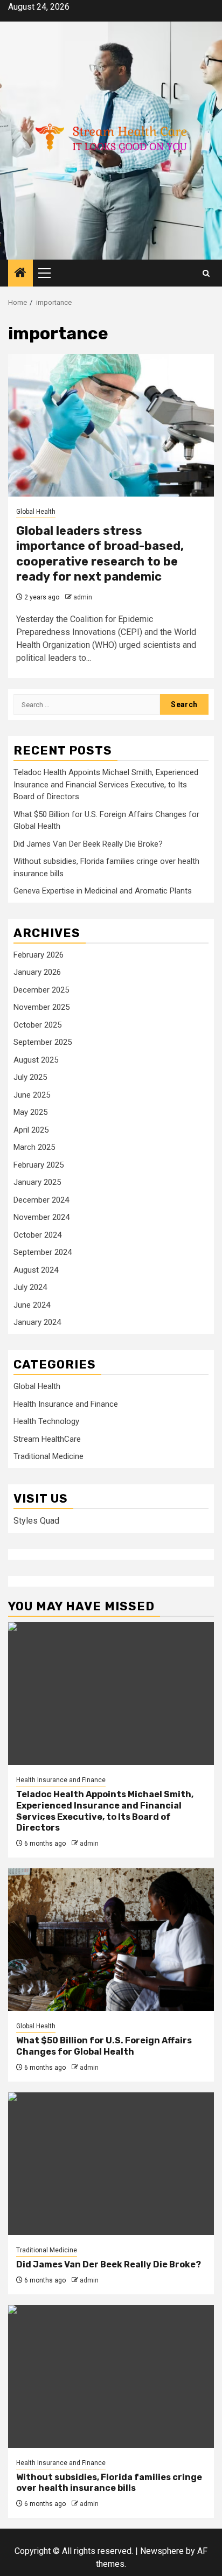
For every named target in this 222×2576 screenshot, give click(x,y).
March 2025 (34, 1147)
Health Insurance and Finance (66, 1404)
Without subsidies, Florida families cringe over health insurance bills (109, 2483)
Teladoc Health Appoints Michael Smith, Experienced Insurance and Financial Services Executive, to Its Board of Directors (106, 784)
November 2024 (41, 1217)
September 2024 (43, 1252)
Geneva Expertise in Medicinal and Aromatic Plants (103, 891)
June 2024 (32, 1305)
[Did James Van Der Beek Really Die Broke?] (111, 2164)
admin (83, 597)
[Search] (206, 273)
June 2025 (32, 1095)
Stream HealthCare (47, 1439)
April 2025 (31, 1130)
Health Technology (46, 1421)
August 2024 (36, 1270)
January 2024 (37, 1322)
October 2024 (37, 1235)
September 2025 (43, 1042)
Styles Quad (36, 1521)
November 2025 (41, 1007)
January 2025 (37, 1182)
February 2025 (39, 1165)
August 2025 (36, 1060)
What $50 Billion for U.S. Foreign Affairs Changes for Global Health (104, 2046)
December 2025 (41, 990)
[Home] (20, 274)
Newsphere (162, 2551)
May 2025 (30, 1112)
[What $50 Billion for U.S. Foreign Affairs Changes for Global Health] (111, 1940)
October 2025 (37, 1025)
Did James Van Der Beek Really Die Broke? (88, 844)
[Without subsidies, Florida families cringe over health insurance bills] (111, 2376)
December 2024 (41, 1200)
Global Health (36, 512)
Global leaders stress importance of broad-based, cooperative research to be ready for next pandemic (100, 554)
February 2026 (39, 955)
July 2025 (30, 1077)
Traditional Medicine (48, 1456)
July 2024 (30, 1287)
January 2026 (37, 972)
